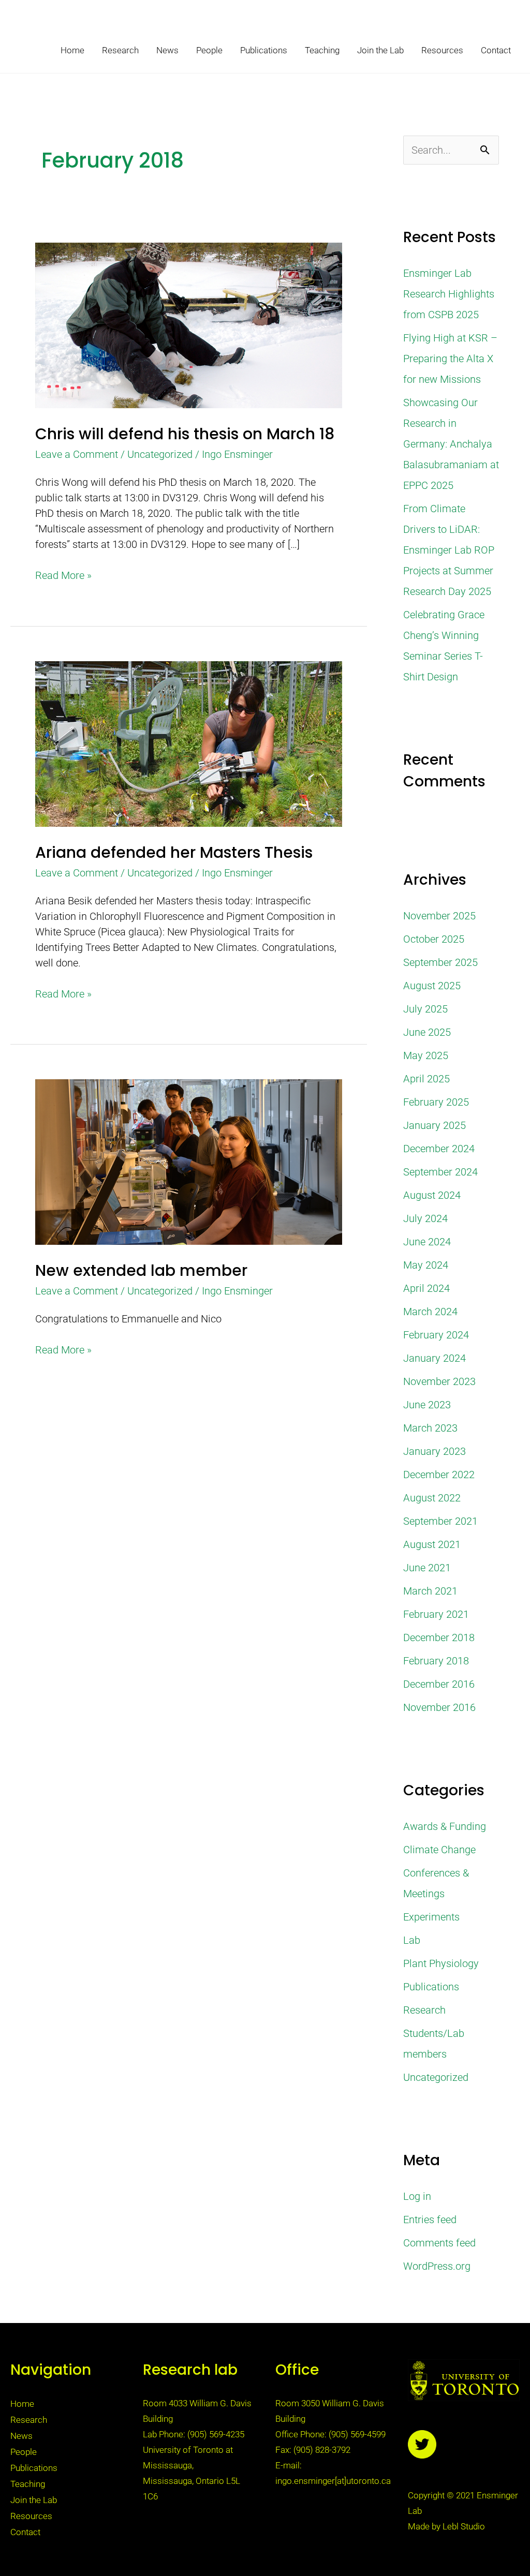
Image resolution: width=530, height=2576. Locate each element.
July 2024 (425, 1218)
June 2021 (427, 1568)
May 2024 (426, 1265)
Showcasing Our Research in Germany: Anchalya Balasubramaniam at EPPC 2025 (451, 444)
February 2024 (436, 1335)
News (167, 50)
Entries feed (430, 2220)
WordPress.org (437, 2266)
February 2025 (436, 1102)
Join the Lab (380, 50)
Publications (264, 50)
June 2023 (427, 1405)
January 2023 (435, 1451)
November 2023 (439, 1381)
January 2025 (435, 1125)
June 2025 (427, 1032)
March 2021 (430, 1591)
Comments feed (439, 2243)
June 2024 (427, 1242)
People (209, 50)
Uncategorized (160, 454)
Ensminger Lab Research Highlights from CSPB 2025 (449, 294)
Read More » (63, 575)
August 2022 (432, 1498)
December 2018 (439, 1637)
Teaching (322, 50)
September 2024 (440, 1172)
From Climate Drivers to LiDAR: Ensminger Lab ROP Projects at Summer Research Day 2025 (449, 550)
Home (72, 50)
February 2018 (436, 1661)
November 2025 (439, 916)
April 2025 (426, 1079)
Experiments (431, 1917)
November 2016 (439, 1707)
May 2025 (426, 1055)
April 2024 (426, 1288)
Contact (496, 50)
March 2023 (430, 1428)
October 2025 (434, 939)
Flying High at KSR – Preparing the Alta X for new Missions (450, 359)
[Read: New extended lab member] (189, 1162)
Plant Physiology (441, 1963)
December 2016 (439, 1684)
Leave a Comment (77, 454)
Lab (412, 1940)
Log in (417, 2196)
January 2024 (435, 1358)
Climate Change (439, 1850)
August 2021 (432, 1544)
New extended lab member (141, 1270)
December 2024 (439, 1149)
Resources (442, 50)
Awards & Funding (445, 1826)
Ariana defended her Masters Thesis (174, 852)
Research (120, 50)
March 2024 (430, 1312)
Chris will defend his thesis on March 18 (185, 434)
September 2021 (440, 1521)
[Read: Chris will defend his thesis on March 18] (189, 324)
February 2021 (436, 1614)
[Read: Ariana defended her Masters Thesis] (189, 743)
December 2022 (439, 1475)
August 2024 (432, 1195)
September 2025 (440, 962)
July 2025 (425, 1009)
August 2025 (432, 986)
